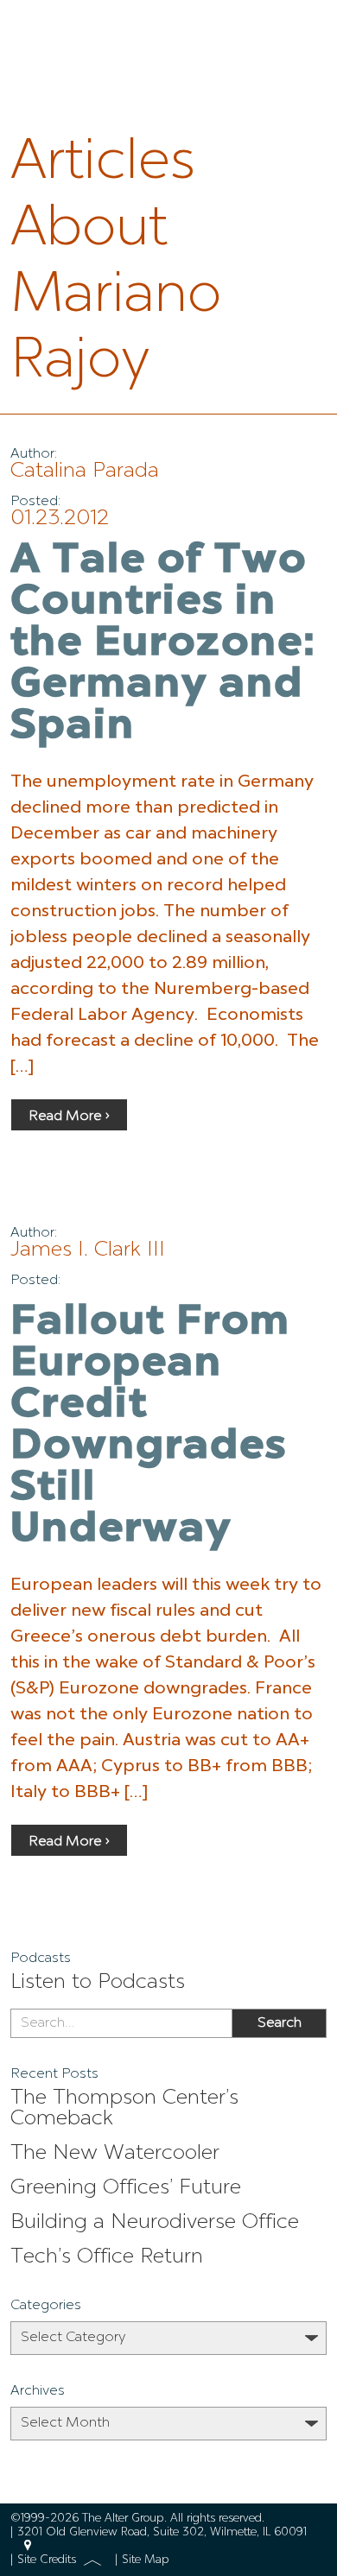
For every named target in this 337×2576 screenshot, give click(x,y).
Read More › (69, 1117)
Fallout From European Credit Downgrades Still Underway (150, 1427)
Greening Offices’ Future (126, 2188)
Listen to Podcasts (98, 1983)
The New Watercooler (115, 2154)
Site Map (146, 2560)
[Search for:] (121, 2023)
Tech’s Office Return (107, 2257)
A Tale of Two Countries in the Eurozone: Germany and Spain (163, 644)
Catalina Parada (85, 472)
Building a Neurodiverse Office (155, 2223)
